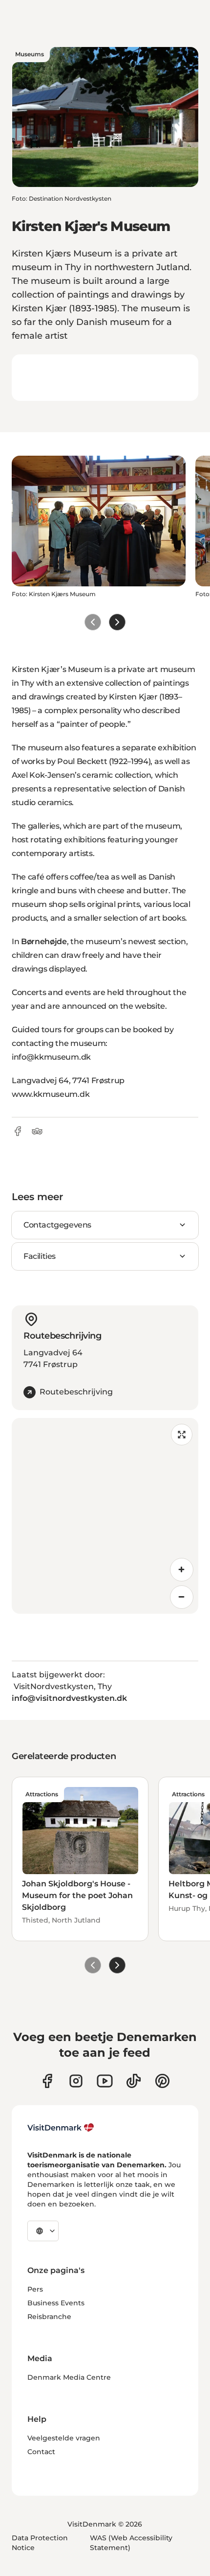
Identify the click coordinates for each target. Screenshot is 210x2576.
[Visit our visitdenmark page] (105, 2081)
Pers (35, 2289)
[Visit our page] (76, 2081)
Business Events (56, 2303)
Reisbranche (49, 2317)
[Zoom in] (182, 1570)
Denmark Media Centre (69, 2377)
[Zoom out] (182, 1597)
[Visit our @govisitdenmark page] (134, 2081)
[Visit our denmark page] (47, 2081)
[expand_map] (182, 1435)
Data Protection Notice (40, 2543)
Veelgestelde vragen (64, 2438)
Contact (41, 2452)
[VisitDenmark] (61, 2128)
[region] (105, 1516)
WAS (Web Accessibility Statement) (131, 2543)
